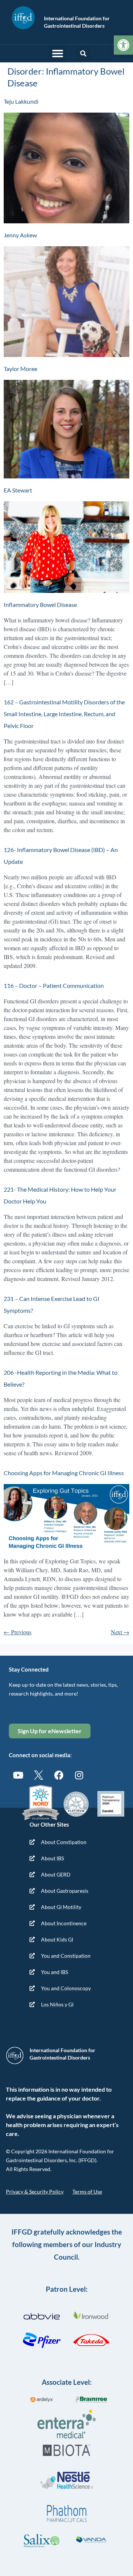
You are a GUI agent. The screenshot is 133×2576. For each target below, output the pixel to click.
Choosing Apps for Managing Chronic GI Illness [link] (64, 1473)
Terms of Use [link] (87, 2192)
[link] (123, 45)
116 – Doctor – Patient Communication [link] (54, 985)
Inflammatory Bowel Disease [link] (40, 604)
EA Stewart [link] (18, 490)
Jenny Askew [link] (20, 235)
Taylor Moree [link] (21, 369)
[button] (58, 54)
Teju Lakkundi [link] (21, 101)
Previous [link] (18, 1632)
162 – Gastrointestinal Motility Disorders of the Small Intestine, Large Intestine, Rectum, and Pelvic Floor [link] (64, 714)
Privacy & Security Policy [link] (35, 2192)
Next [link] (120, 1632)
